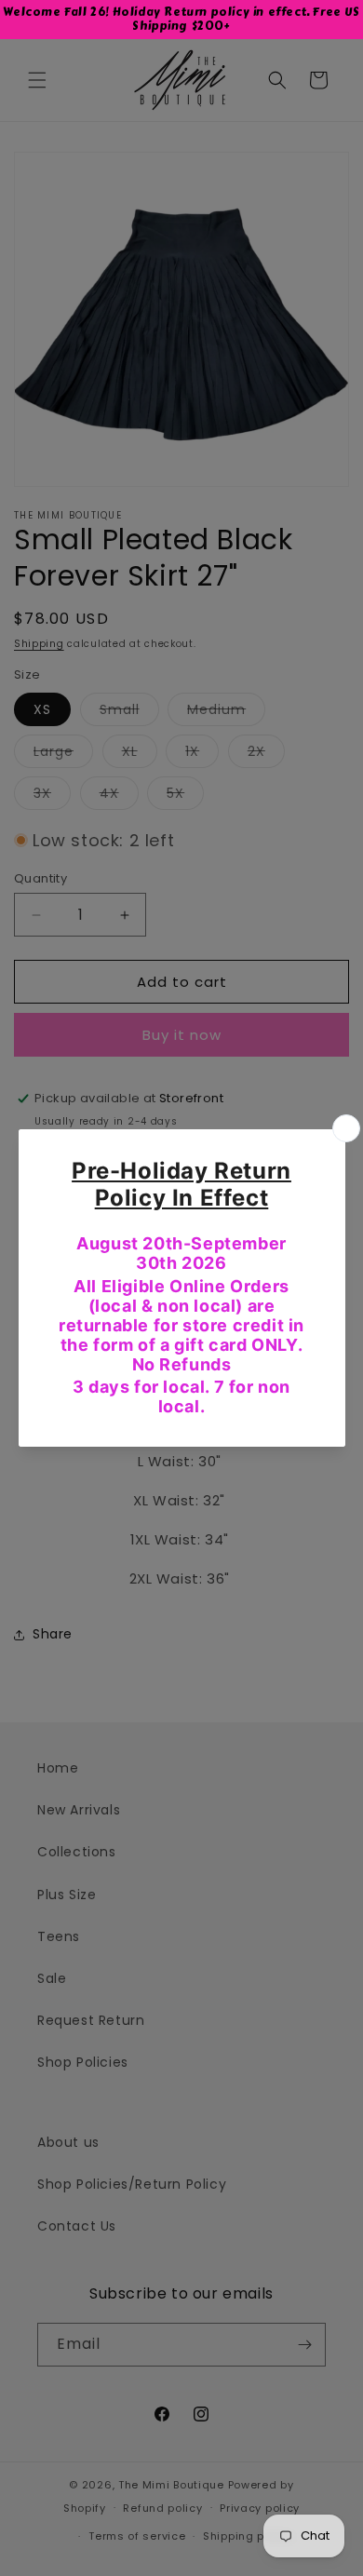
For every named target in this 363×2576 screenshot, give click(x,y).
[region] (181, 20)
